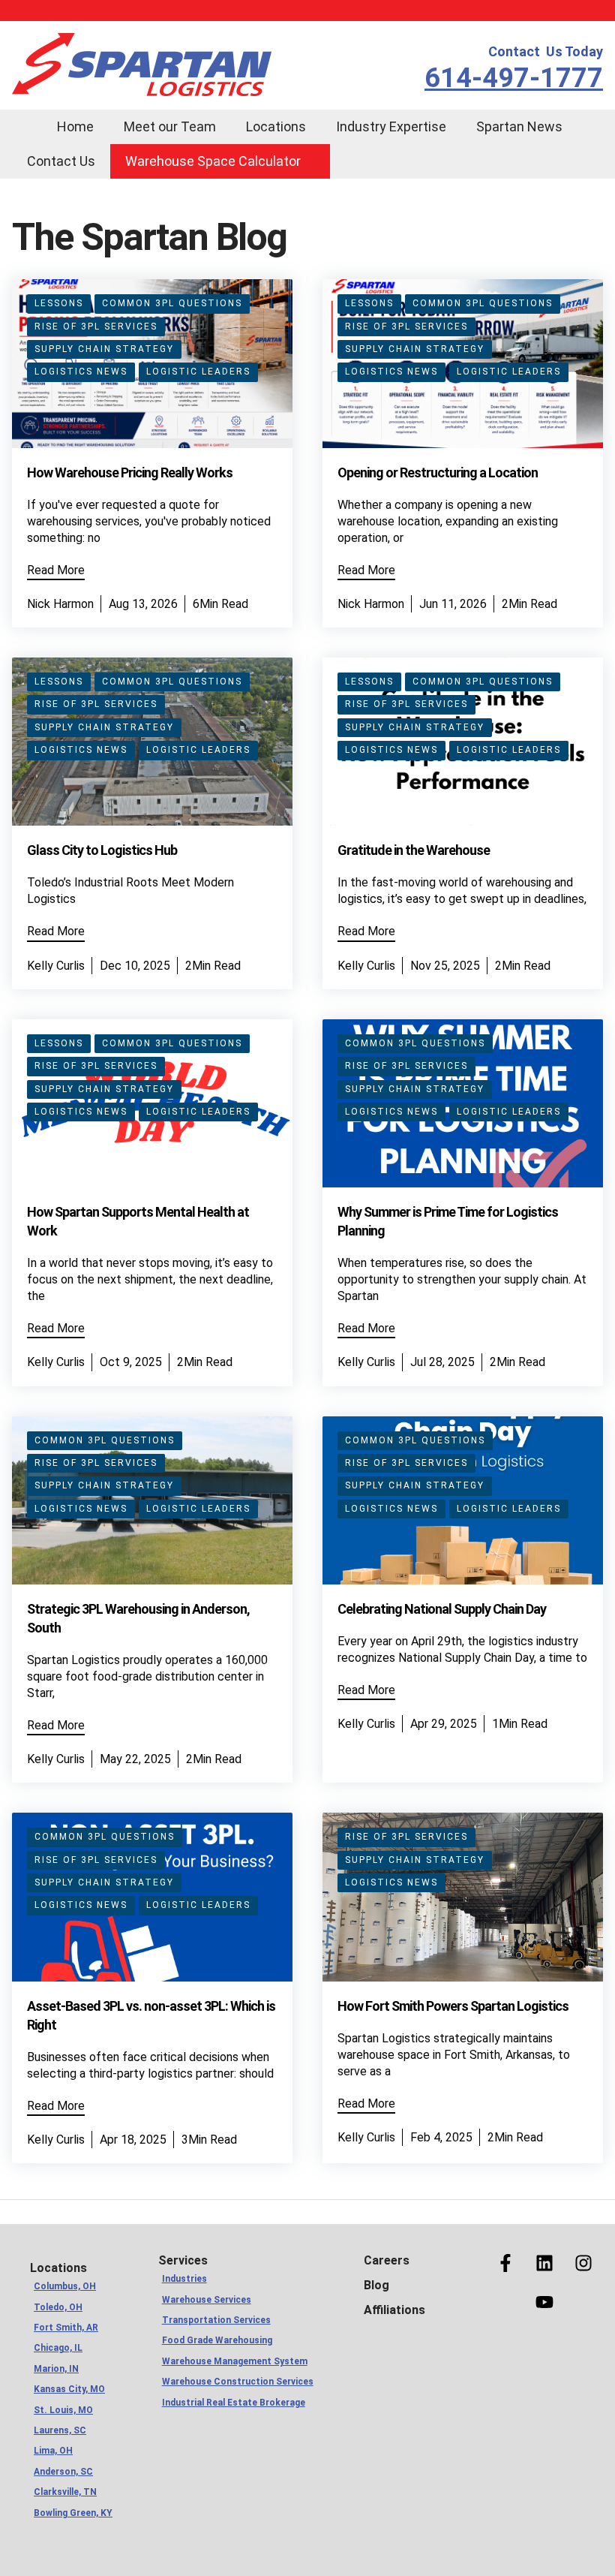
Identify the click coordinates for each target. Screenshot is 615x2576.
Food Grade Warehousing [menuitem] (217, 2340)
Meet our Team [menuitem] (170, 126)
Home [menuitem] (75, 126)
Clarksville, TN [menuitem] (65, 2492)
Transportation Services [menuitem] (216, 2320)
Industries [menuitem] (184, 2279)
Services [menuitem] (183, 2260)
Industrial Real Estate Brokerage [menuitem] (231, 2403)
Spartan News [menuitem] (519, 126)
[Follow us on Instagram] (583, 2263)
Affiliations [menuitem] (394, 2310)
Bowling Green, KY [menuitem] (72, 2513)
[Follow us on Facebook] (505, 2263)
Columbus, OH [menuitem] (65, 2286)
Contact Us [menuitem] (61, 161)
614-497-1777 (514, 78)
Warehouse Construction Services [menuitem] (231, 2382)
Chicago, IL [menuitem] (58, 2348)
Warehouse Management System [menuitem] (231, 2361)
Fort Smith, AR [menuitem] (66, 2328)
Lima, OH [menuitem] (53, 2451)
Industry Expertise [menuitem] (391, 126)
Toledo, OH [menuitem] (58, 2307)
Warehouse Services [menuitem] (207, 2300)
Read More (56, 570)
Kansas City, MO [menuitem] (69, 2389)
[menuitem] (27, 117)
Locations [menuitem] (276, 126)
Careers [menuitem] (387, 2260)
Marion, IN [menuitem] (56, 2369)
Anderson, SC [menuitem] (63, 2472)
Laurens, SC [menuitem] (60, 2430)
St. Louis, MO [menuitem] (63, 2410)
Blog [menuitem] (376, 2285)
